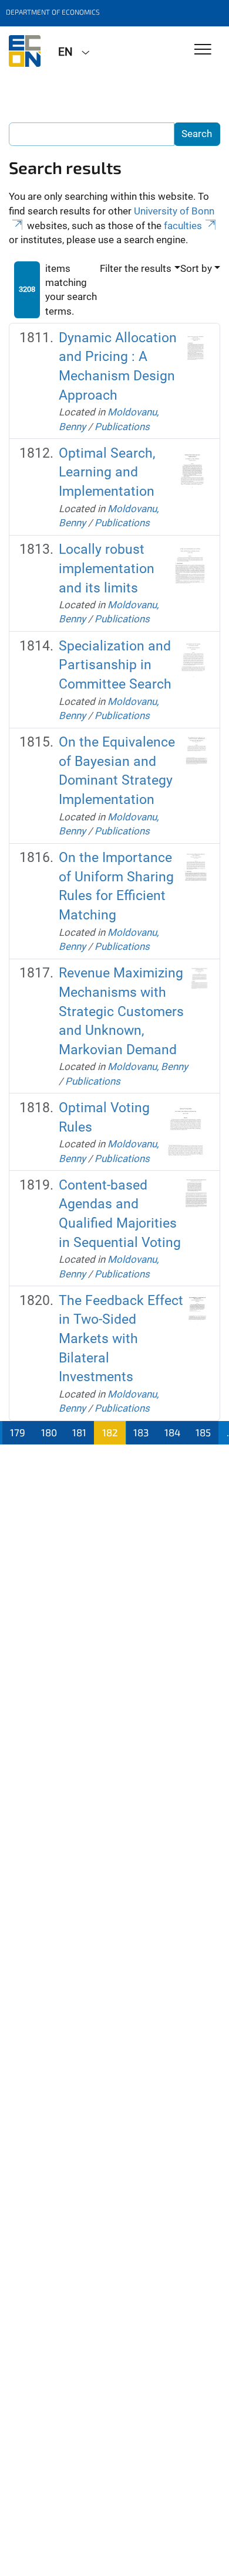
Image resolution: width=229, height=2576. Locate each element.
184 (172, 1432)
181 (79, 1432)
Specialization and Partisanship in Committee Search (115, 665)
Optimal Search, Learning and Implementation (107, 472)
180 (49, 1432)
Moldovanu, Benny (148, 1066)
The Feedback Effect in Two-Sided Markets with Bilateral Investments (121, 1339)
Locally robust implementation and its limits (107, 568)
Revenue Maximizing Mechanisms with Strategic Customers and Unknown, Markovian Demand (121, 1011)
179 (18, 1432)
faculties (183, 226)
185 (203, 1432)
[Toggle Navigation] (203, 50)
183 (141, 1432)
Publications (122, 427)
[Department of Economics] (25, 51)
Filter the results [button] (136, 268)
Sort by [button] (196, 268)
